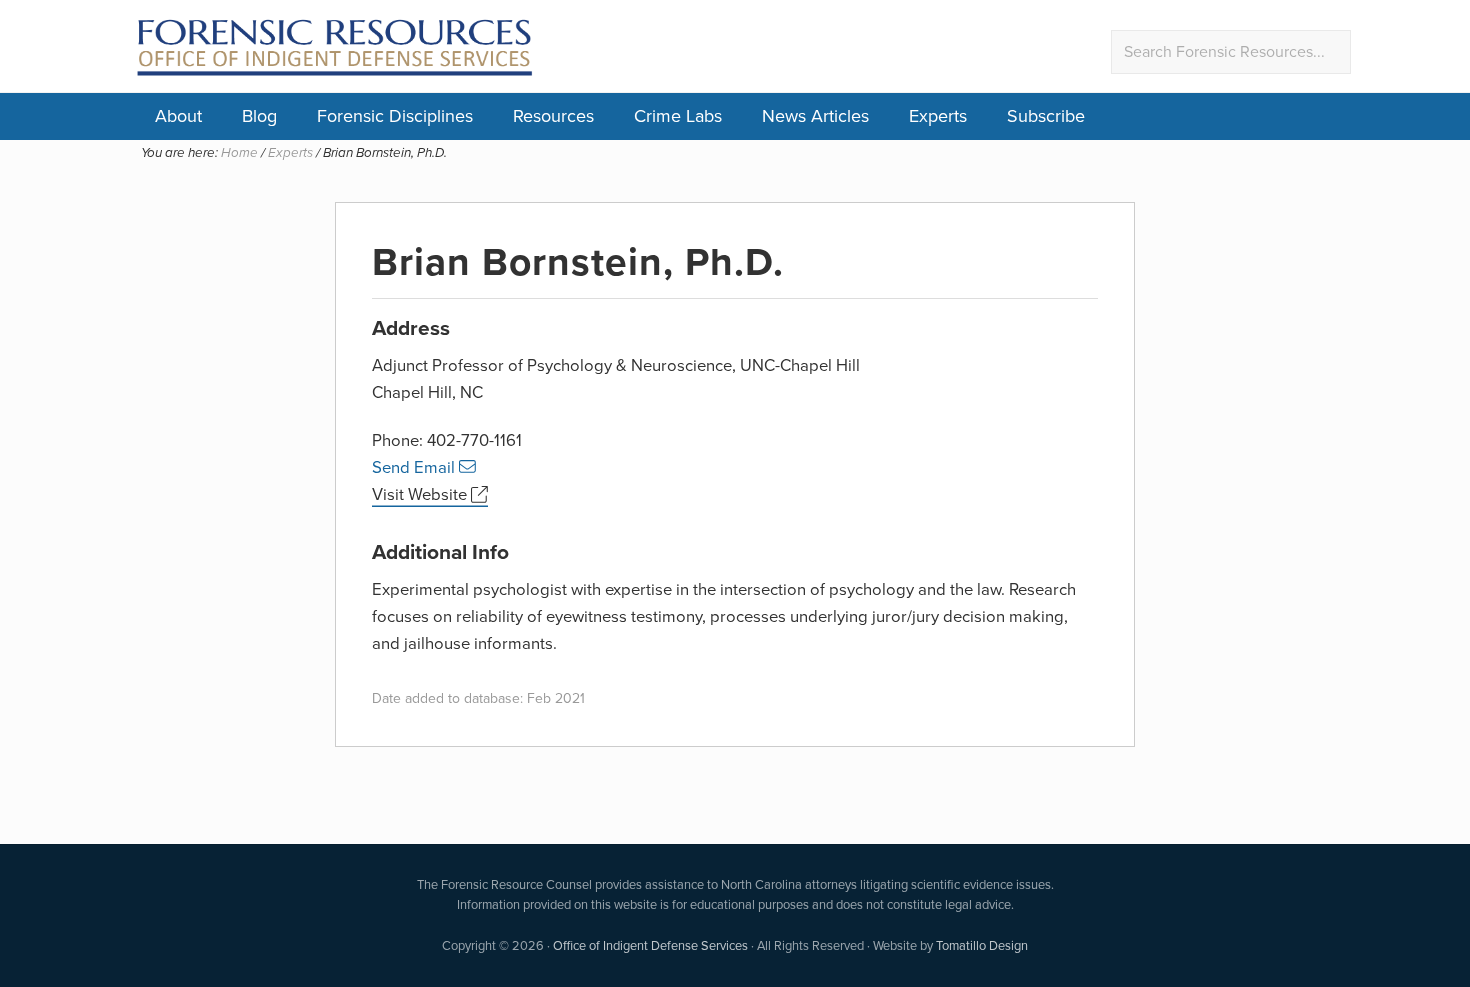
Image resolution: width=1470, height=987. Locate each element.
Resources (553, 116)
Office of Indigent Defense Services (650, 945)
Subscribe (1046, 116)
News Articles (815, 116)
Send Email (415, 467)
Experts (938, 116)
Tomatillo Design (982, 945)
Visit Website (421, 494)
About (178, 116)
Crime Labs (678, 116)
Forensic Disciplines (395, 116)
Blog (259, 116)
